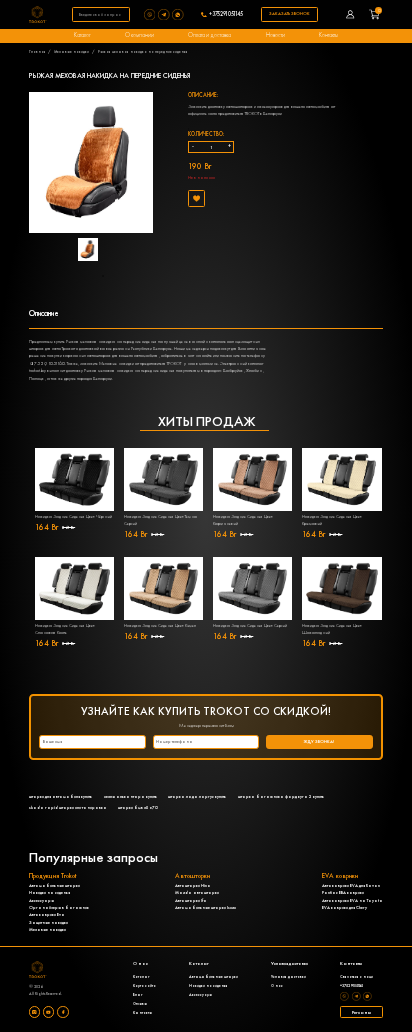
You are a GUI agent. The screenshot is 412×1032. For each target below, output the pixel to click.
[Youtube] (48, 1011)
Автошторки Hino (193, 885)
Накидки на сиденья (49, 892)
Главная (37, 51)
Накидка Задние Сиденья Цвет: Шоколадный (332, 629)
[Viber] (151, 14)
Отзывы (140, 1003)
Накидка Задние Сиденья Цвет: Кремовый (332, 520)
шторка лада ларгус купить (197, 796)
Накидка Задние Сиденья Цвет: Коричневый (243, 520)
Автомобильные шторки (54, 885)
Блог (137, 994)
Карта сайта (144, 985)
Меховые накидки (71, 51)
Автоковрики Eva (47, 914)
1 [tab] (103, 276)
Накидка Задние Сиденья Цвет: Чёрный (73, 516)
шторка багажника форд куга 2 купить (281, 796)
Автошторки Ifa (191, 900)
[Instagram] (34, 1011)
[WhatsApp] (179, 14)
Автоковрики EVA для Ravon (351, 885)
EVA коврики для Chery (344, 907)
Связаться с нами (356, 976)
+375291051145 (226, 15)
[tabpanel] (91, 249)
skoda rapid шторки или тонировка (68, 807)
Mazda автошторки (197, 892)
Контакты (328, 35)
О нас (277, 985)
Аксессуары (41, 900)
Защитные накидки (48, 922)
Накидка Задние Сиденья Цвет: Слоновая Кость (65, 629)
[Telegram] (165, 14)
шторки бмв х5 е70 (138, 807)
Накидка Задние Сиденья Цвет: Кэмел (160, 625)
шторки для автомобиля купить (60, 796)
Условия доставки (288, 976)
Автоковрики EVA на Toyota (352, 900)
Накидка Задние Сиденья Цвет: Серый (250, 625)
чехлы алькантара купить (130, 796)
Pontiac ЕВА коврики (343, 892)
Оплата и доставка (209, 35)
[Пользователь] (350, 14)
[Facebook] (62, 1011)
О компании (139, 35)
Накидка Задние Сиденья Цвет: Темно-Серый (161, 520)
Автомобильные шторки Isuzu (205, 907)
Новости (275, 35)
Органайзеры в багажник (59, 907)
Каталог (82, 35)
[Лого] (38, 14)
